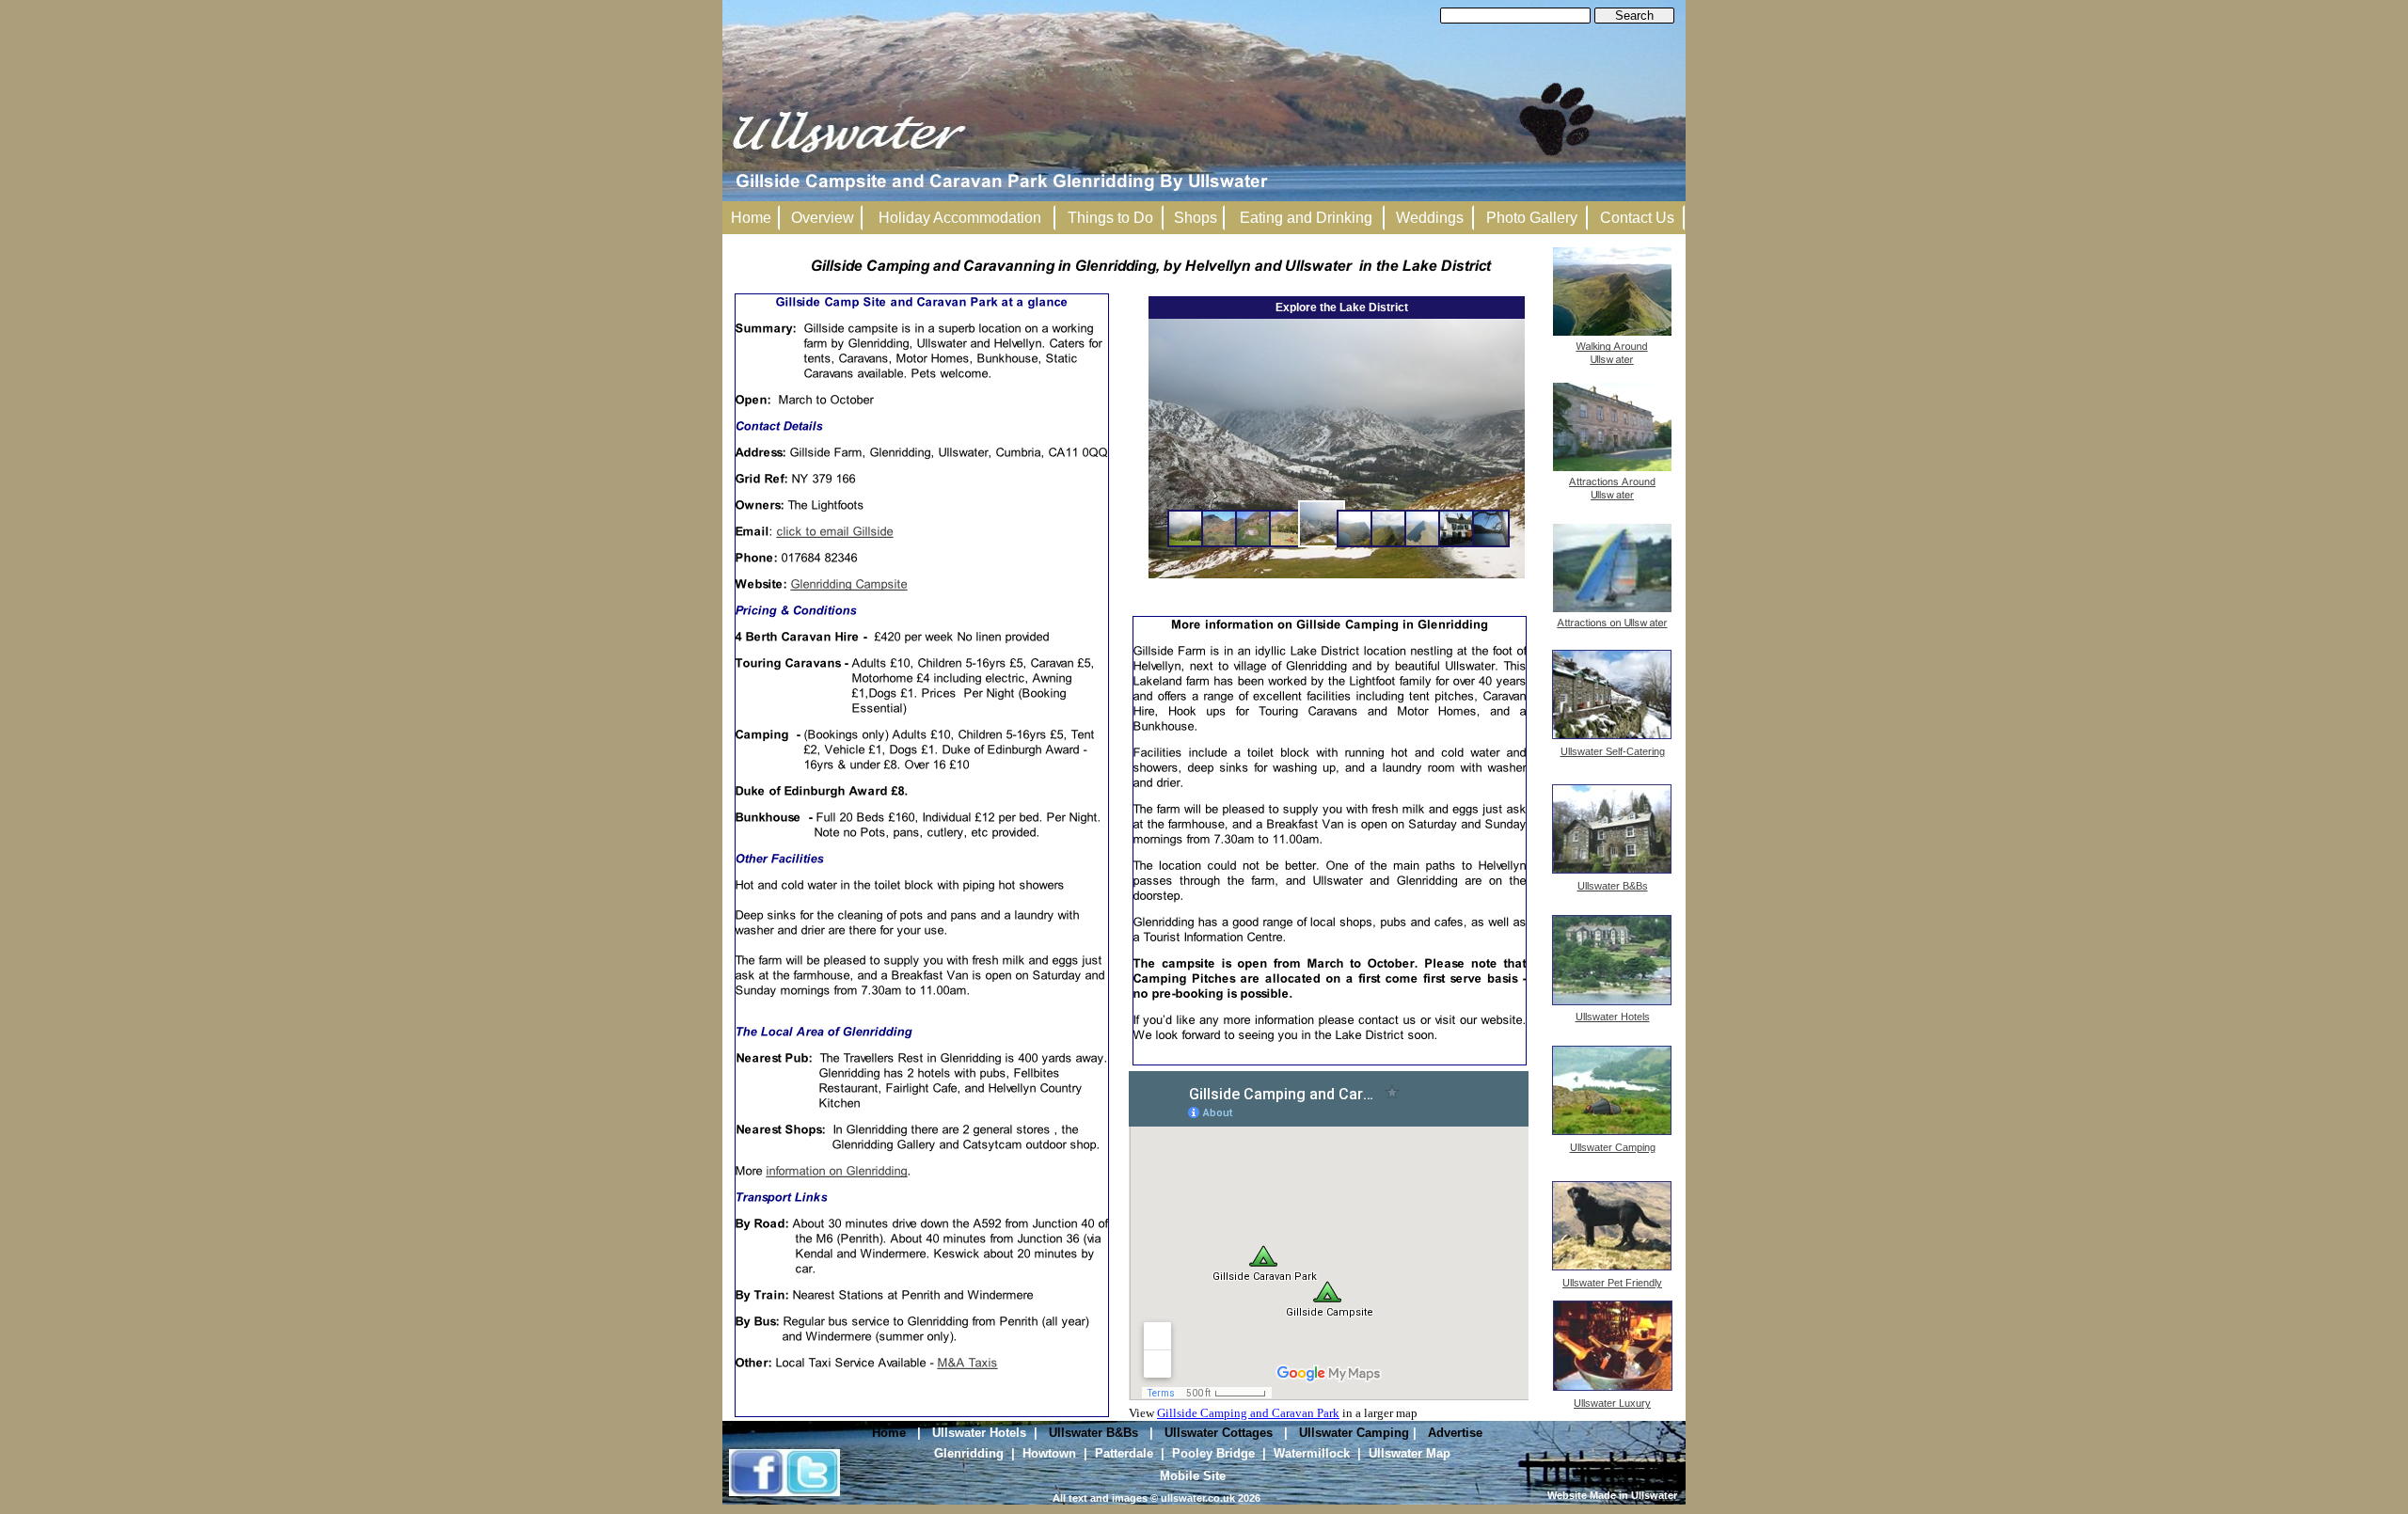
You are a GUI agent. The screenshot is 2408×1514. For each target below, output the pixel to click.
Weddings (1430, 218)
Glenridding (969, 1453)
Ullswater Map (1410, 1453)
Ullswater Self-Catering (1613, 751)
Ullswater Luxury (1612, 1403)
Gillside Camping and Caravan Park (1248, 1413)
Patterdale (1124, 1453)
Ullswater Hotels (979, 1433)
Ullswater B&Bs (1093, 1433)
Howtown (1049, 1453)
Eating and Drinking (1306, 218)
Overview (823, 218)
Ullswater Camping (1354, 1433)
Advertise (1455, 1433)
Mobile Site (1193, 1476)
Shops (1196, 218)
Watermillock (1312, 1453)
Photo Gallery (1532, 218)
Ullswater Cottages (1219, 1433)
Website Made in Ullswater (1612, 1495)
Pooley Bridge (1213, 1453)
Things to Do (1110, 218)
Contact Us (1637, 218)
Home (889, 1433)
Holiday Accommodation (960, 218)
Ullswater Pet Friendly (1612, 1283)
